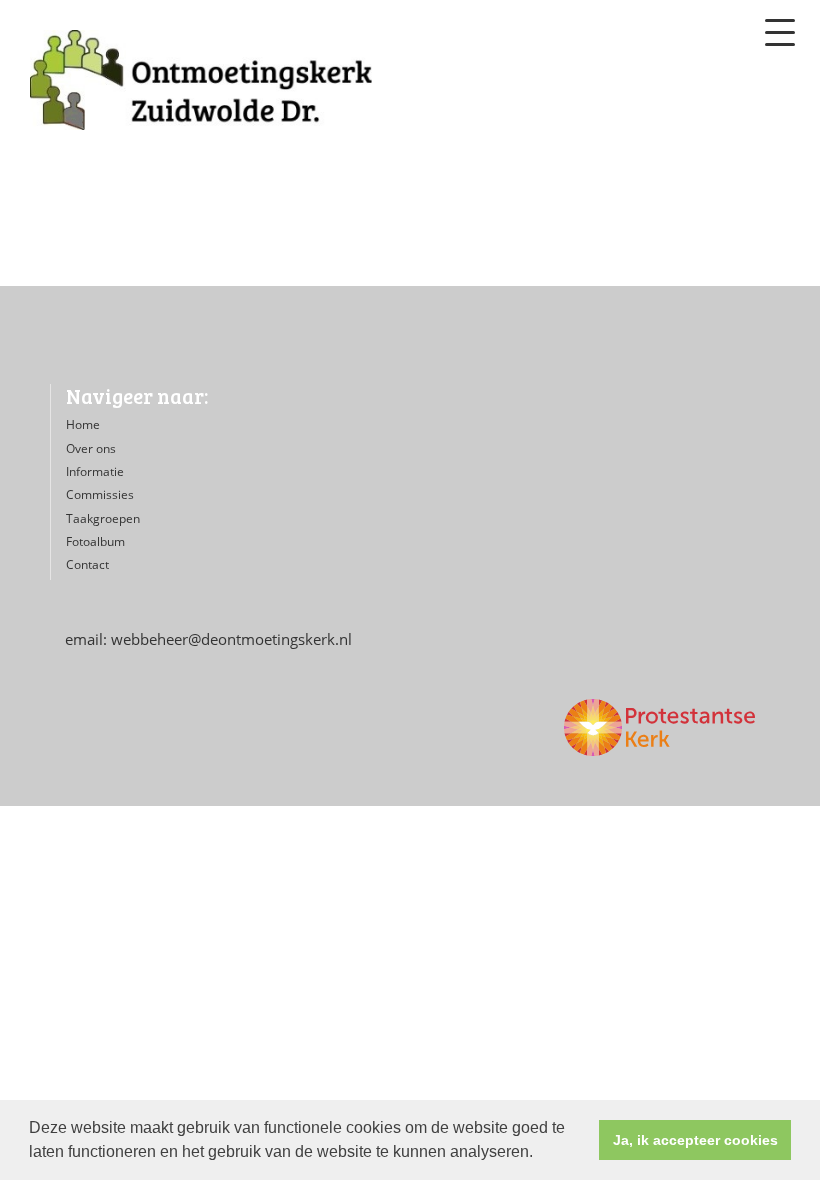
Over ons (91, 448)
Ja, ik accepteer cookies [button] (695, 1140)
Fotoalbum (95, 541)
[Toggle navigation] (780, 32)
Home (83, 424)
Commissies (100, 494)
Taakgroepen (103, 518)
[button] (540, 1154)
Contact (87, 564)
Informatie (95, 471)
